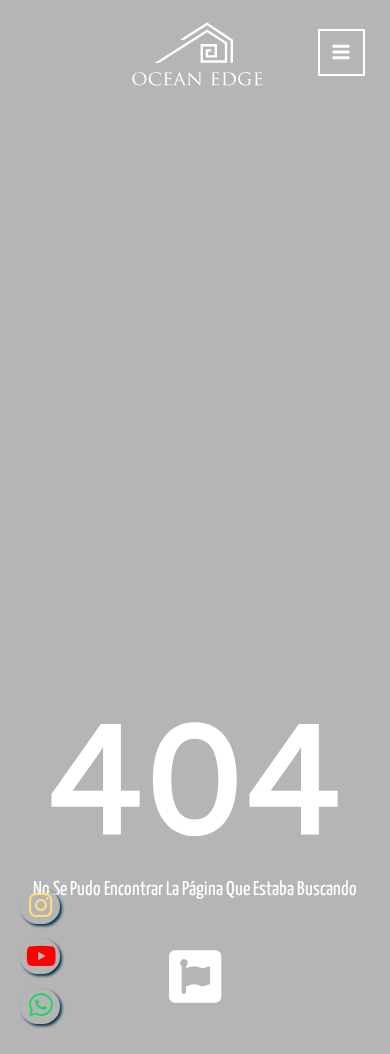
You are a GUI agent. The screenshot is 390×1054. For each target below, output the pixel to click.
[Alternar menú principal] (341, 52)
